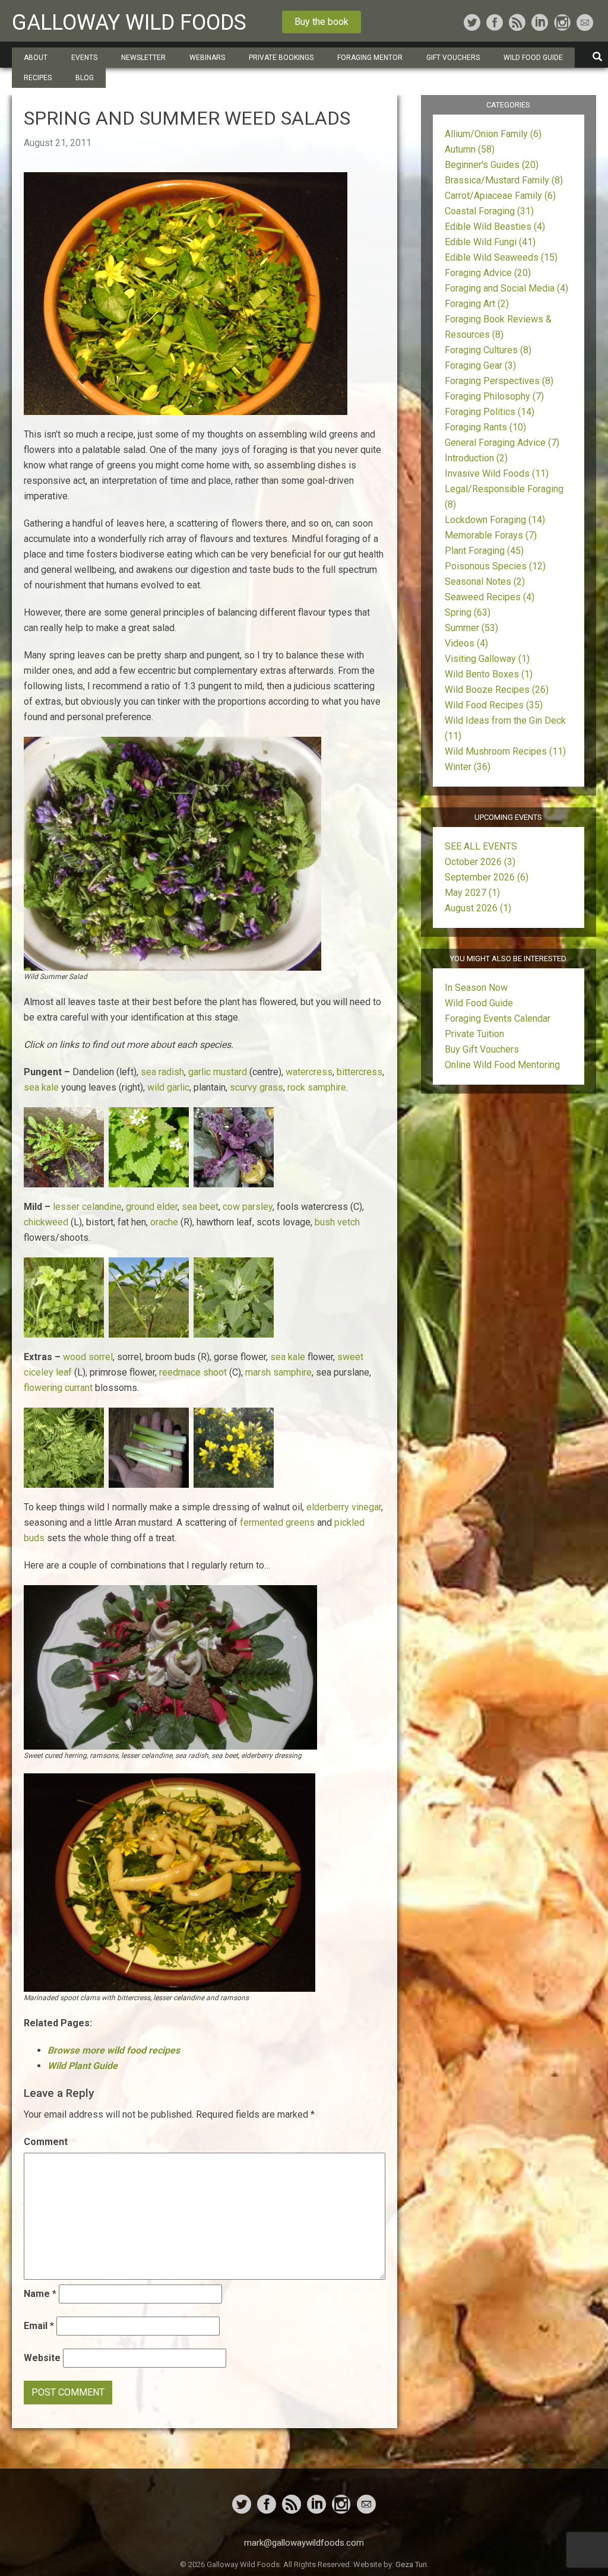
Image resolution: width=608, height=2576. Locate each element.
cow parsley (248, 1207)
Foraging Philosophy (494, 396)
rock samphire (317, 1087)
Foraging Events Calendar (498, 1018)
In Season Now (476, 988)
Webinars (207, 58)
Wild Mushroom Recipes (505, 751)
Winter (468, 767)
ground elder (152, 1207)
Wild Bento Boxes (489, 674)
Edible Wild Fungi (490, 242)
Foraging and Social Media (506, 288)
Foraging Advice (488, 273)
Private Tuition (474, 1034)
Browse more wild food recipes (114, 2050)
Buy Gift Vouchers (482, 1049)
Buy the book (322, 22)
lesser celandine (87, 1207)
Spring (468, 612)
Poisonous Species (495, 566)
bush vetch (337, 1222)
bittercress (360, 1072)
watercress (309, 1072)
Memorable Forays (491, 535)
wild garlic (168, 1087)
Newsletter (143, 58)
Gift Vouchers (453, 58)
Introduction (476, 458)
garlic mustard (218, 1072)
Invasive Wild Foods (497, 473)
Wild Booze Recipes (497, 690)
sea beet (200, 1207)
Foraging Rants (485, 427)
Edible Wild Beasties (495, 226)
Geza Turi (411, 2564)
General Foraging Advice (502, 443)
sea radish (162, 1072)
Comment (46, 2142)
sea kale (41, 1087)
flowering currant (58, 1388)
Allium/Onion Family (493, 134)
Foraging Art (477, 304)
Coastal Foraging (489, 211)
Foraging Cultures (488, 350)
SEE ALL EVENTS (481, 846)
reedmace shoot (193, 1372)
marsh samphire (278, 1372)
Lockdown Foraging (495, 520)
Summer (471, 628)
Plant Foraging (484, 551)
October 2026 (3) (480, 862)
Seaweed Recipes (490, 597)
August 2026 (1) (478, 908)
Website (42, 2358)
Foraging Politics (490, 412)
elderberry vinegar (344, 1507)
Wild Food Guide (479, 1003)
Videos (466, 643)
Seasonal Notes (485, 582)
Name (40, 2294)
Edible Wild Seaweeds (501, 257)
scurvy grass (256, 1087)
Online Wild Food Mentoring (502, 1065)
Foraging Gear (480, 365)
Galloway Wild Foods (129, 23)
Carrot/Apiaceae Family (500, 196)
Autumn (470, 149)
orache (164, 1222)
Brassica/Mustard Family (504, 180)
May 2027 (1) (472, 893)
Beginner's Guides (492, 165)
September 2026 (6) (487, 877)
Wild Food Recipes (494, 705)
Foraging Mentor (370, 58)
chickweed (46, 1222)
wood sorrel (88, 1357)
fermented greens (277, 1523)
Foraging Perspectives (499, 381)
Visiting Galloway (487, 659)
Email (39, 2326)
